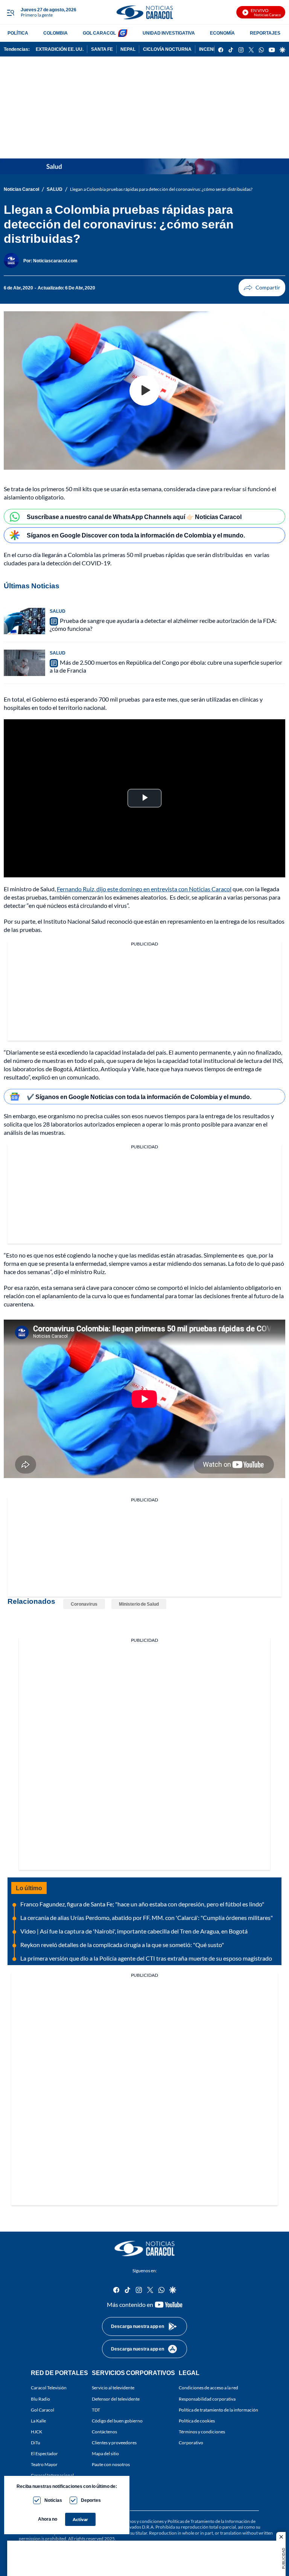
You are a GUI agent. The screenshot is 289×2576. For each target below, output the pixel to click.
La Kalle (38, 2421)
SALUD (55, 189)
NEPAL (128, 49)
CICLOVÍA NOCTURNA (167, 49)
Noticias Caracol (21, 189)
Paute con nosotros (111, 2464)
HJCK (37, 2432)
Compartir (262, 288)
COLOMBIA (56, 33)
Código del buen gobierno (117, 2421)
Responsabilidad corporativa (207, 2399)
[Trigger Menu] (10, 12)
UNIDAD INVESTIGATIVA (169, 33)
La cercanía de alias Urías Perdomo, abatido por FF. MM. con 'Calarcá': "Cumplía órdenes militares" (147, 1918)
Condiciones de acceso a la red (208, 2388)
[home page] (144, 12)
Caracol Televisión (49, 2388)
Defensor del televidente (116, 2399)
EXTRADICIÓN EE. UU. (60, 49)
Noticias (53, 2500)
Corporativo (191, 2443)
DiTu (36, 2443)
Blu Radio (40, 2399)
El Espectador (44, 2453)
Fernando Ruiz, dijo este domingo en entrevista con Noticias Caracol (144, 889)
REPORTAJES (265, 33)
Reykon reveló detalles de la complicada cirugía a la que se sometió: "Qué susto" (122, 1945)
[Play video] (144, 391)
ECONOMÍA (222, 33)
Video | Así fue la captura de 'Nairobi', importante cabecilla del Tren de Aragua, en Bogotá (134, 1931)
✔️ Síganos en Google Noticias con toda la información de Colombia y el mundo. (139, 1097)
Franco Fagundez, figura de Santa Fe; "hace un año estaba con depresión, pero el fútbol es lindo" (142, 1904)
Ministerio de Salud (139, 1604)
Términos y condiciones (202, 2432)
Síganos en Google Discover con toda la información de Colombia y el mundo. (136, 535)
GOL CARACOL (99, 33)
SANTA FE (102, 49)
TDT (96, 2410)
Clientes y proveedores (114, 2443)
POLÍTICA (18, 33)
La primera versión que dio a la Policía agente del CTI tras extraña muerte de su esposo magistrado (146, 1958)
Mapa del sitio (105, 2453)
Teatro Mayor (44, 2464)
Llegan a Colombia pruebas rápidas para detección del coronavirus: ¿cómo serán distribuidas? (161, 189)
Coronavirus (84, 1604)
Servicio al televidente (113, 2388)
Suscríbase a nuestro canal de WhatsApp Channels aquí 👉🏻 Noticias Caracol (134, 517)
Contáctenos (104, 2432)
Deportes (91, 2500)
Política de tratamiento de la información (218, 2410)
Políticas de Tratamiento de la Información (209, 2521)
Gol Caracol (43, 2410)
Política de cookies (197, 2421)
